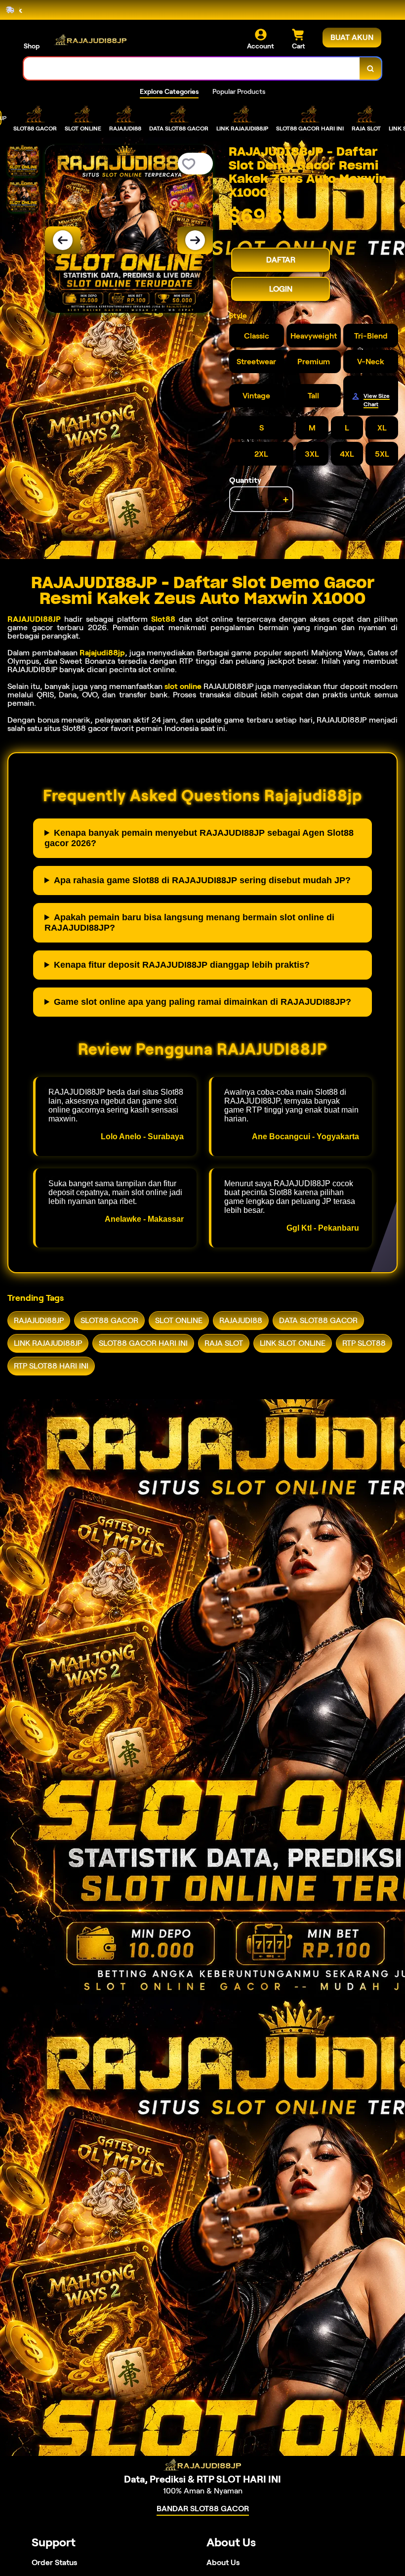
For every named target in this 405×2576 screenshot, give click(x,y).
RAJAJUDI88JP (34, 619)
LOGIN (281, 289)
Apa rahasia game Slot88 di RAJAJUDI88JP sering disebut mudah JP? (202, 880)
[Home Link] (90, 40)
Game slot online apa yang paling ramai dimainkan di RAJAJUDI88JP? (202, 1002)
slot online (183, 686)
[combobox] (192, 68)
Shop (32, 46)
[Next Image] (195, 240)
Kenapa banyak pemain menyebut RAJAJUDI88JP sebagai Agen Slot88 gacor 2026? (199, 838)
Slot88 (163, 619)
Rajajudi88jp (102, 653)
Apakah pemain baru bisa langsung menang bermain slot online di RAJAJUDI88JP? (189, 923)
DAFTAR (281, 260)
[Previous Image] (63, 240)
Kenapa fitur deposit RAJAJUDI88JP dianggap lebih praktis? (182, 965)
